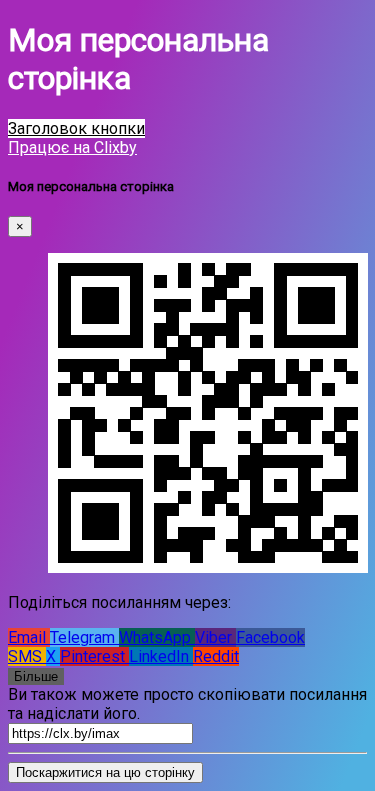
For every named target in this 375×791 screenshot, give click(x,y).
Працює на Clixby (72, 147)
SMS (27, 656)
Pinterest (94, 656)
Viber (215, 637)
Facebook (270, 637)
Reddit (216, 656)
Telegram (84, 637)
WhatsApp (157, 637)
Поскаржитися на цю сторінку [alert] (105, 772)
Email (29, 637)
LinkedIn (161, 656)
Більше (36, 676)
